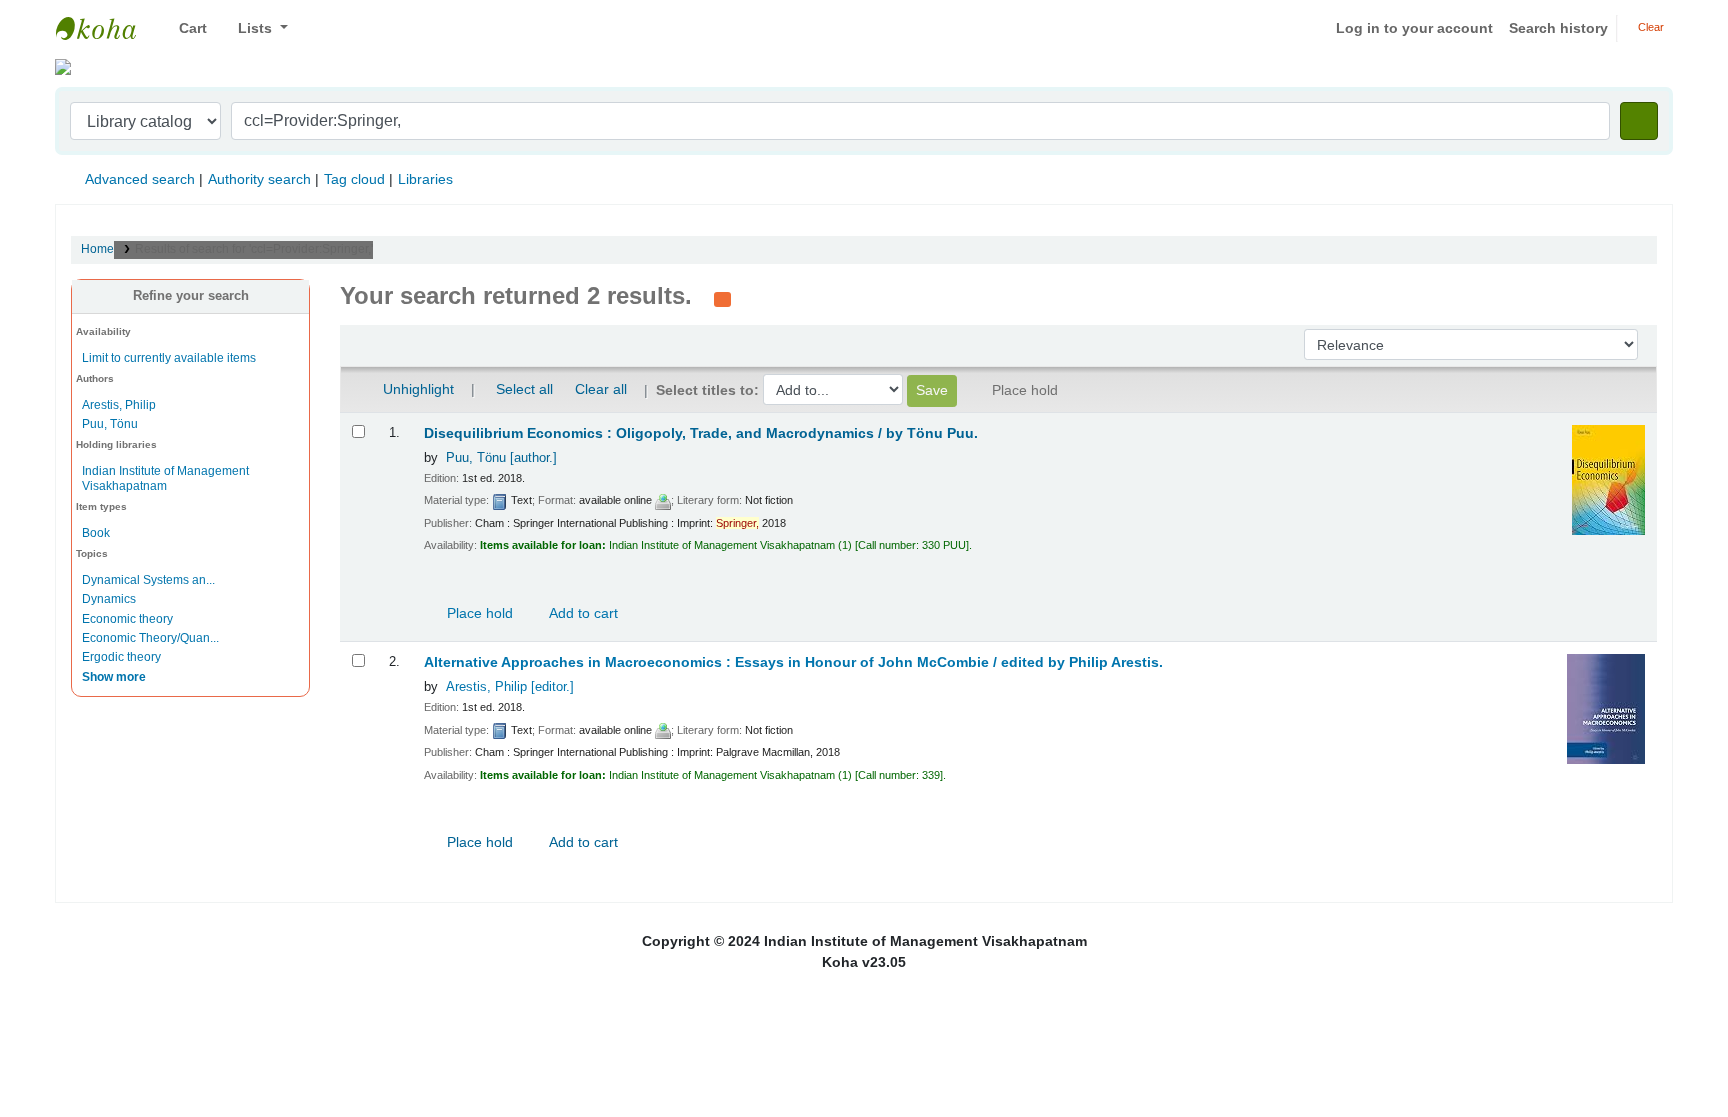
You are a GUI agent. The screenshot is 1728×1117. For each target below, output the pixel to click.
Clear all (601, 389)
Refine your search (191, 296)
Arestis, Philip (119, 405)
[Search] (1639, 121)
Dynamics (109, 599)
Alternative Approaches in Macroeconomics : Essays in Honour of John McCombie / (793, 662)
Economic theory (127, 619)
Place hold (478, 613)
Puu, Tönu (110, 424)
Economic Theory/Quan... (150, 638)
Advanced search (140, 179)
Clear (1649, 27)
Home (97, 249)
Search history (1558, 28)
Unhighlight (416, 389)
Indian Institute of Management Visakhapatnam (106, 28)
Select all (524, 389)
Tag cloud (354, 179)
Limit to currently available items (169, 358)
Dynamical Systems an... (148, 580)
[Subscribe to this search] (722, 298)
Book (96, 533)
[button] (185, 28)
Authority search (259, 179)
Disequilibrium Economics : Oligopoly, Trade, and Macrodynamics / (701, 433)
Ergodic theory (121, 657)
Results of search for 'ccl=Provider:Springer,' (254, 249)
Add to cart (582, 613)
